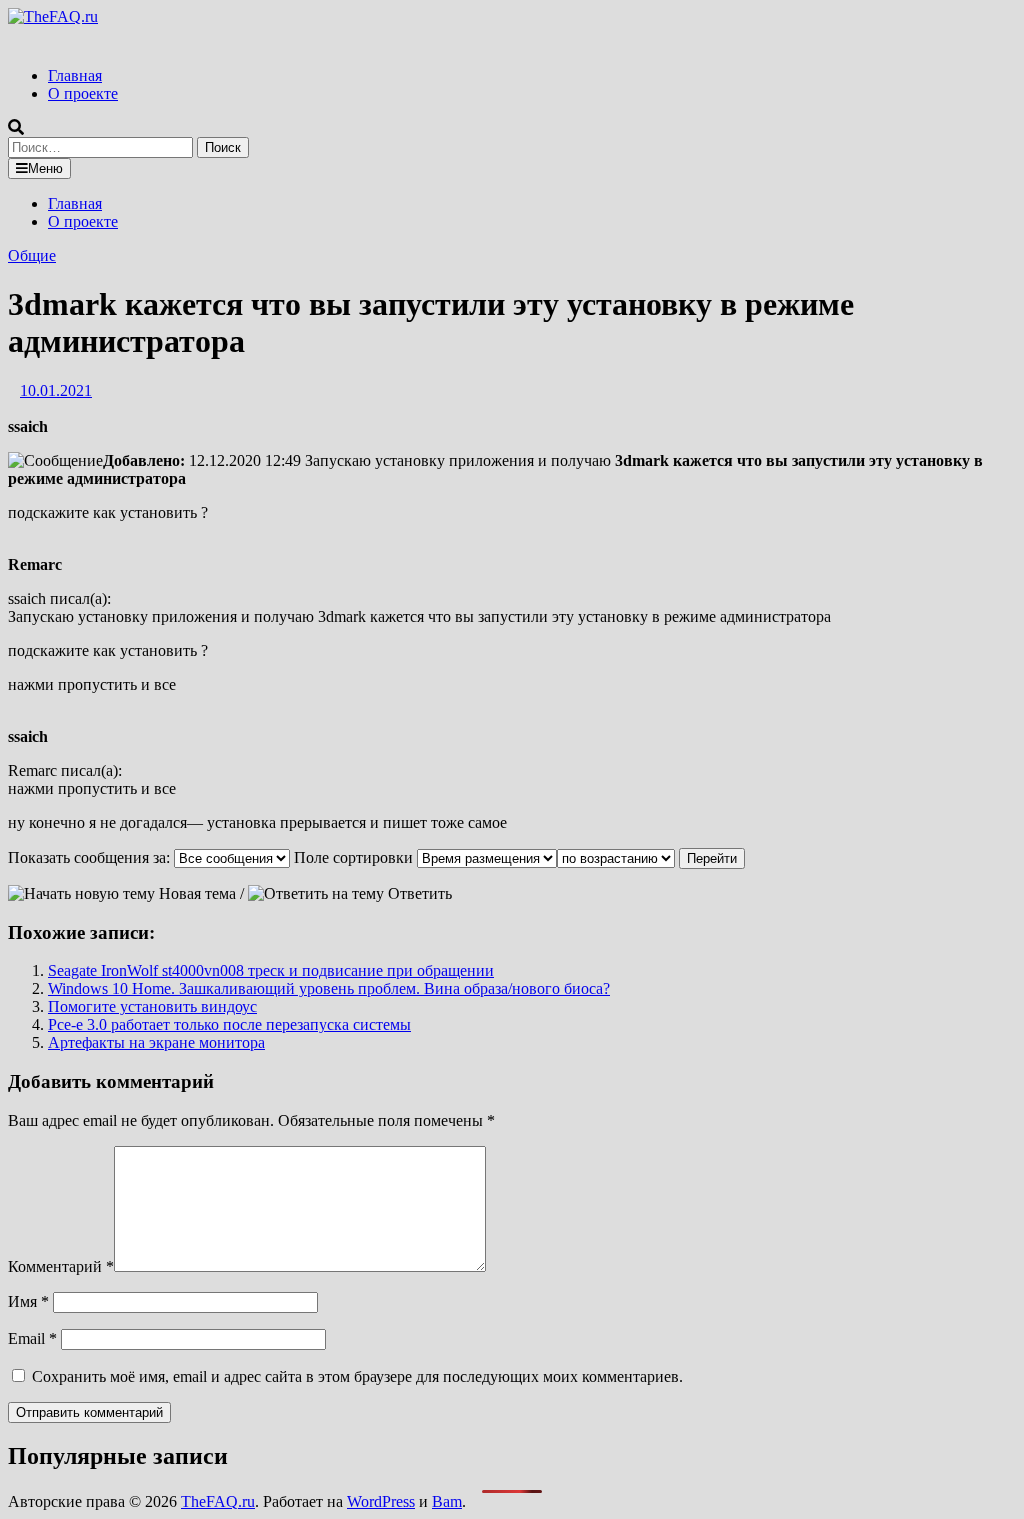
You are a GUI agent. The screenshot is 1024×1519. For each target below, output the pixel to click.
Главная (75, 75)
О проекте (83, 93)
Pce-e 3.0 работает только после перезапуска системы (229, 1024)
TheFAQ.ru (218, 1501)
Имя (28, 1301)
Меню (45, 168)
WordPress (381, 1501)
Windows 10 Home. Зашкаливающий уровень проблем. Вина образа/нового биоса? (329, 988)
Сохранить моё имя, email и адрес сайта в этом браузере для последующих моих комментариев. (357, 1376)
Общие (32, 255)
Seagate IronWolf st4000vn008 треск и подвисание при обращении (271, 970)
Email (32, 1338)
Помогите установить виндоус (152, 1006)
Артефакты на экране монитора (156, 1042)
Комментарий (61, 1266)
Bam (447, 1501)
